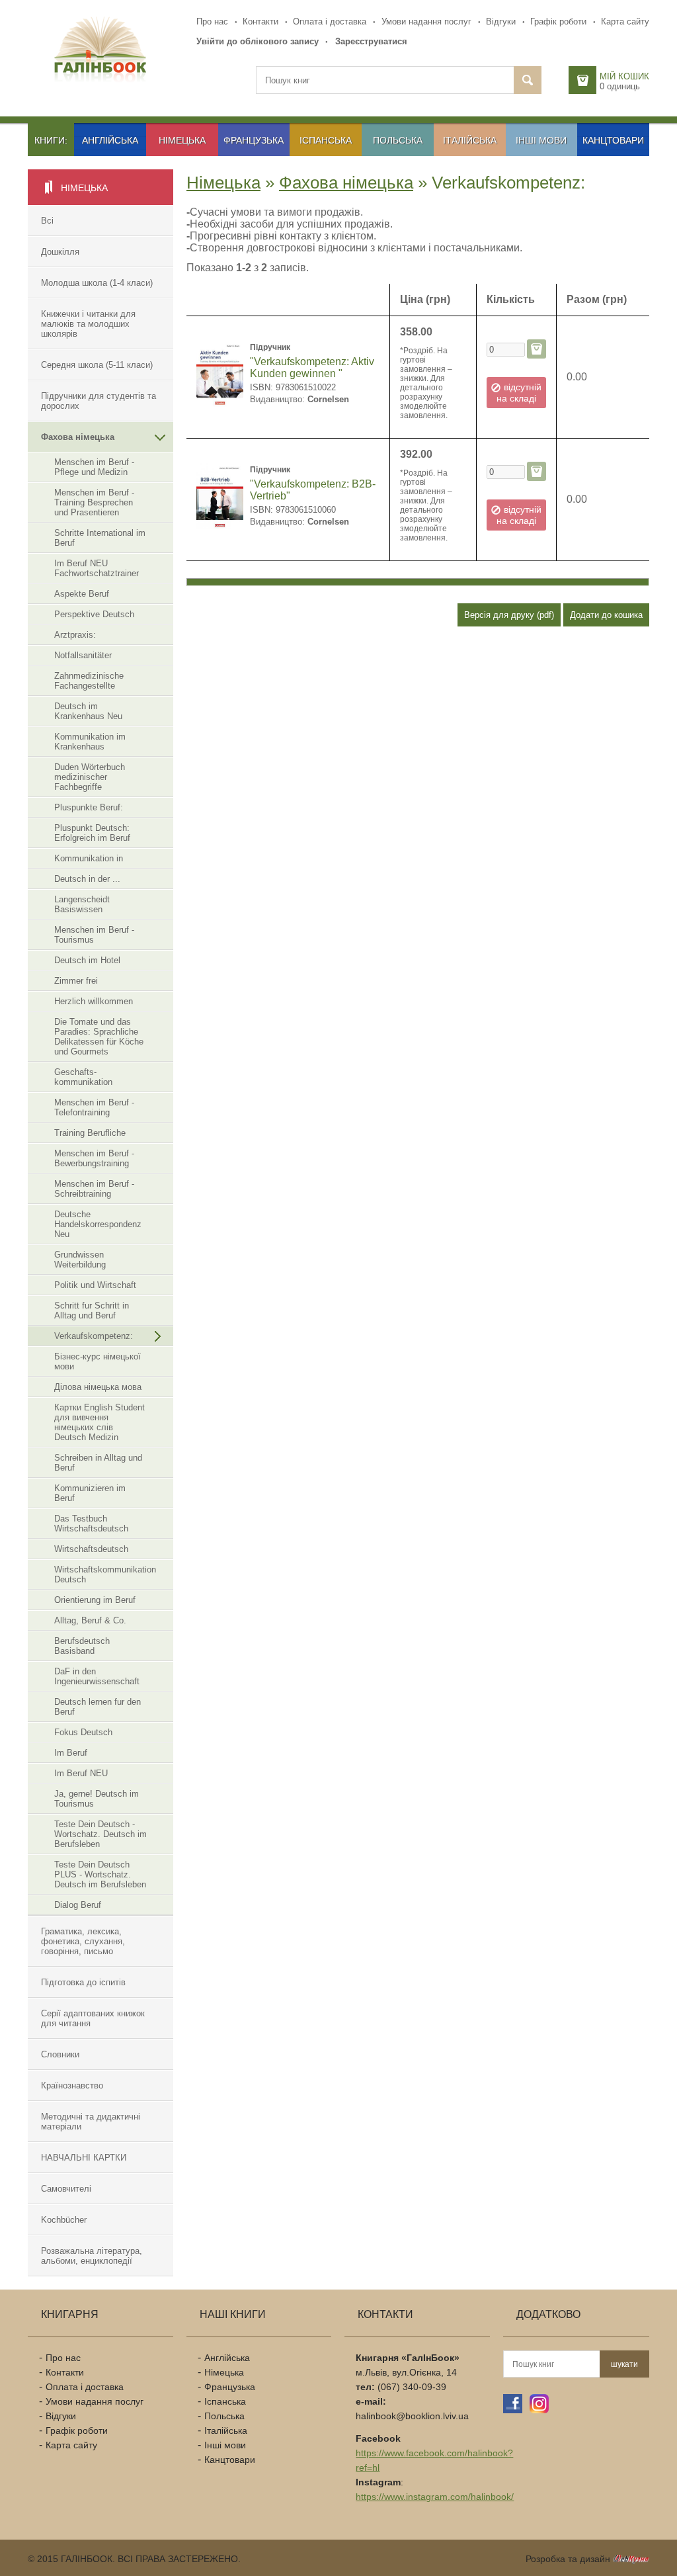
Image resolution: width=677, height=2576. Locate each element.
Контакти (260, 21)
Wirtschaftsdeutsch (91, 1549)
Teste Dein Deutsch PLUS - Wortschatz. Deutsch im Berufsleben (100, 1874)
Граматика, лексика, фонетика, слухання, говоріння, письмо (83, 1941)
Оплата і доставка (330, 21)
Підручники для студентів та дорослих (99, 401)
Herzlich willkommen (94, 1001)
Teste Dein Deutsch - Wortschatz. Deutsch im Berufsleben (100, 1834)
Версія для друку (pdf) (509, 615)
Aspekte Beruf (82, 594)
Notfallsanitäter (83, 655)
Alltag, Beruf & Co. (90, 1620)
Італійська (470, 140)
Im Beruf (71, 1753)
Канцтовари (613, 140)
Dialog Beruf (78, 1905)
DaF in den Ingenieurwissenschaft (97, 1676)
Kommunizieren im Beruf (90, 1493)
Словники (60, 2054)
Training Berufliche (90, 1133)
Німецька (182, 140)
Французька (254, 140)
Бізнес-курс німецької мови (98, 1361)
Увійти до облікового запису (258, 41)
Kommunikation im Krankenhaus (90, 742)
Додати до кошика (606, 615)
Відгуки (501, 21)
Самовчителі (66, 2189)
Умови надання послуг (426, 21)
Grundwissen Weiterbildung (80, 1260)
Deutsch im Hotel (87, 960)
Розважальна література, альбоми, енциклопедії (92, 2256)
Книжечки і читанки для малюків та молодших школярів (88, 324)
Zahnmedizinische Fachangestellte (89, 681)
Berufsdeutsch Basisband (82, 1646)
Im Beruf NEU (81, 1773)
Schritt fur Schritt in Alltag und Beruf (92, 1310)
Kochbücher (64, 2220)
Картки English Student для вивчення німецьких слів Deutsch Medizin (100, 1422)
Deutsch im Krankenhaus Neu (88, 711)
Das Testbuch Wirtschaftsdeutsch (91, 1524)
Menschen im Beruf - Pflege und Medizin (94, 467)
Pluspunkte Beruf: (89, 807)
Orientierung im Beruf (95, 1600)
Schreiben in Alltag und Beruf (98, 1463)
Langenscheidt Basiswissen (82, 904)
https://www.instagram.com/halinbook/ (435, 2497)
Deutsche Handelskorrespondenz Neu (98, 1224)
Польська (398, 140)
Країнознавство (72, 2085)
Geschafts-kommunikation (83, 1077)
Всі (47, 221)
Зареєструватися (371, 41)
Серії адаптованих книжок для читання (93, 2018)
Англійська (110, 140)
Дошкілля (60, 252)
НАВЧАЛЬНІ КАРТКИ (84, 2158)
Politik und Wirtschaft (95, 1285)
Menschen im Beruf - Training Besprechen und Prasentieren (94, 502)
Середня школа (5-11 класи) (97, 365)
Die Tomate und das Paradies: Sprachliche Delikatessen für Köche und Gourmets (99, 1037)
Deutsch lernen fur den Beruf (98, 1707)
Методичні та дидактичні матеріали (91, 2122)
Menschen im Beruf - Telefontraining (94, 1107)
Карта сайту (625, 21)
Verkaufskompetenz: (94, 1336)
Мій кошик (624, 76)
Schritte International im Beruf (100, 538)
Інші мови (541, 140)
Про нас (212, 21)
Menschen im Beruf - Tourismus (94, 935)
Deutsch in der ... (87, 879)
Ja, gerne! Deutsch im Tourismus (97, 1799)
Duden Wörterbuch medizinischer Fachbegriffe (90, 777)
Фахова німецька (78, 437)
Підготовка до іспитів (83, 1982)
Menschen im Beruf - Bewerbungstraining (94, 1158)
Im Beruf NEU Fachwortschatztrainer (97, 568)
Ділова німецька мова (98, 1387)
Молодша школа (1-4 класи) (97, 283)
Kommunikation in (89, 858)
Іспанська (326, 140)
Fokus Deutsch (83, 1732)
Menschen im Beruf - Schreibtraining (94, 1189)
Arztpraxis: (75, 635)
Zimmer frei (76, 981)
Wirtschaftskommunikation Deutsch (105, 1574)
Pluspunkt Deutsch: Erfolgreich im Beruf (92, 833)
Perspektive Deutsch (94, 614)
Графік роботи (558, 21)
